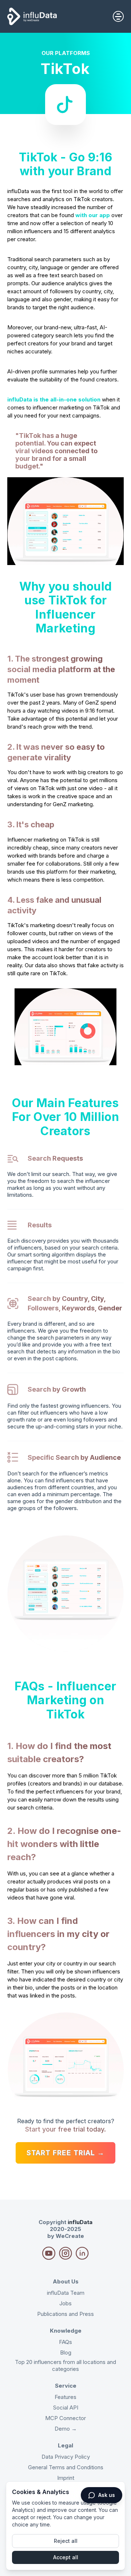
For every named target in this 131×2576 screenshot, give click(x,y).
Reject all (66, 2541)
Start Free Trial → (65, 2153)
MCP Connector (65, 2418)
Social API (66, 2408)
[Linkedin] (82, 2253)
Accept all (66, 2557)
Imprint (66, 2478)
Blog (66, 2352)
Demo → (66, 2429)
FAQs (65, 2342)
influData (80, 2222)
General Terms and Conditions (66, 2467)
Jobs (65, 2303)
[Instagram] (49, 2253)
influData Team (66, 2293)
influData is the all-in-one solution (54, 399)
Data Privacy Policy (66, 2457)
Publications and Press (65, 2314)
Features (65, 2397)
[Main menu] (118, 16)
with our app (93, 215)
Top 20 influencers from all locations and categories (65, 2365)
